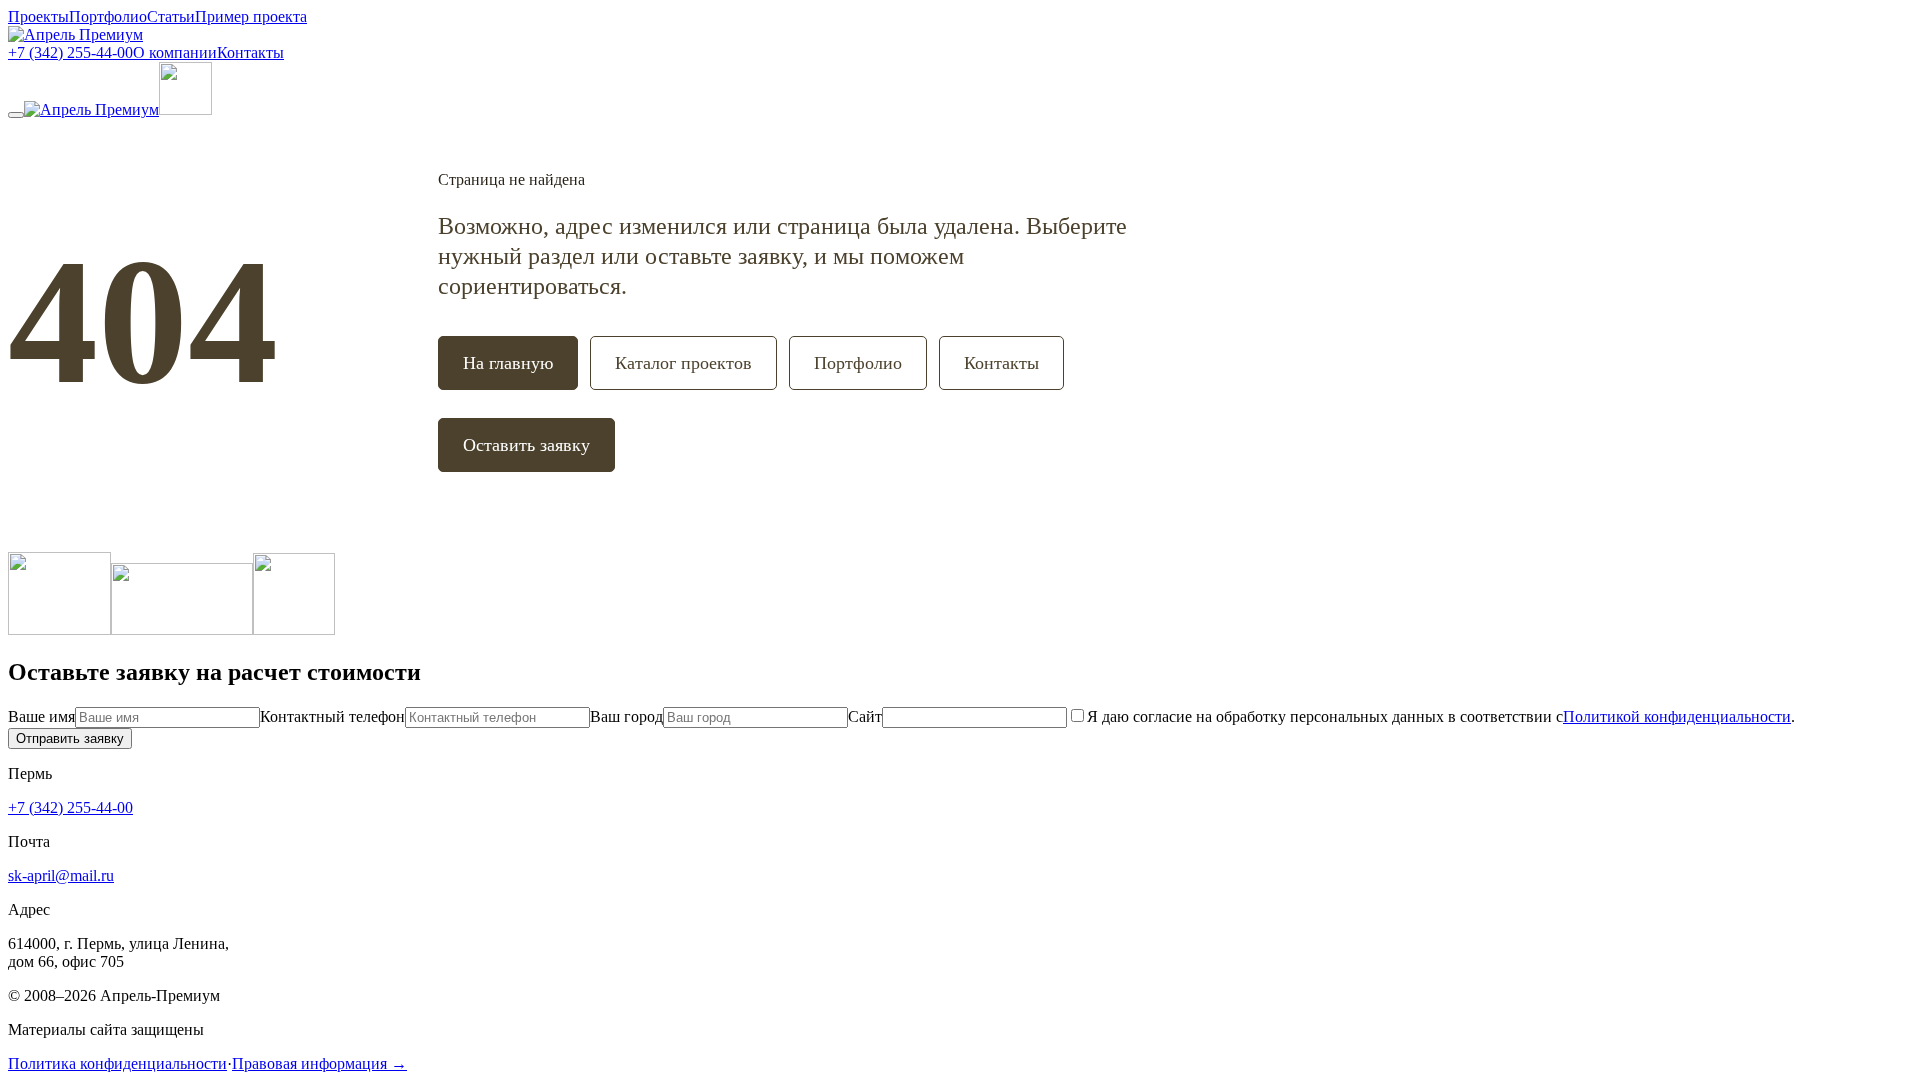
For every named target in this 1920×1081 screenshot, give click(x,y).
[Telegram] (294, 629)
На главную (508, 363)
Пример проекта (251, 16)
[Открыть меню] (16, 115)
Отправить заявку (70, 738)
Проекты (38, 16)
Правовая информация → (319, 1063)
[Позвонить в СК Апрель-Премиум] (185, 109)
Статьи (171, 16)
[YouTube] (59, 629)
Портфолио (108, 16)
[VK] (182, 629)
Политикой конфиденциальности (1677, 716)
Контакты (250, 52)
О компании (175, 52)
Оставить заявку (526, 445)
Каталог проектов (683, 363)
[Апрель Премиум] (75, 34)
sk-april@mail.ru (61, 875)
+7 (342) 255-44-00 (70, 52)
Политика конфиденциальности (117, 1063)
